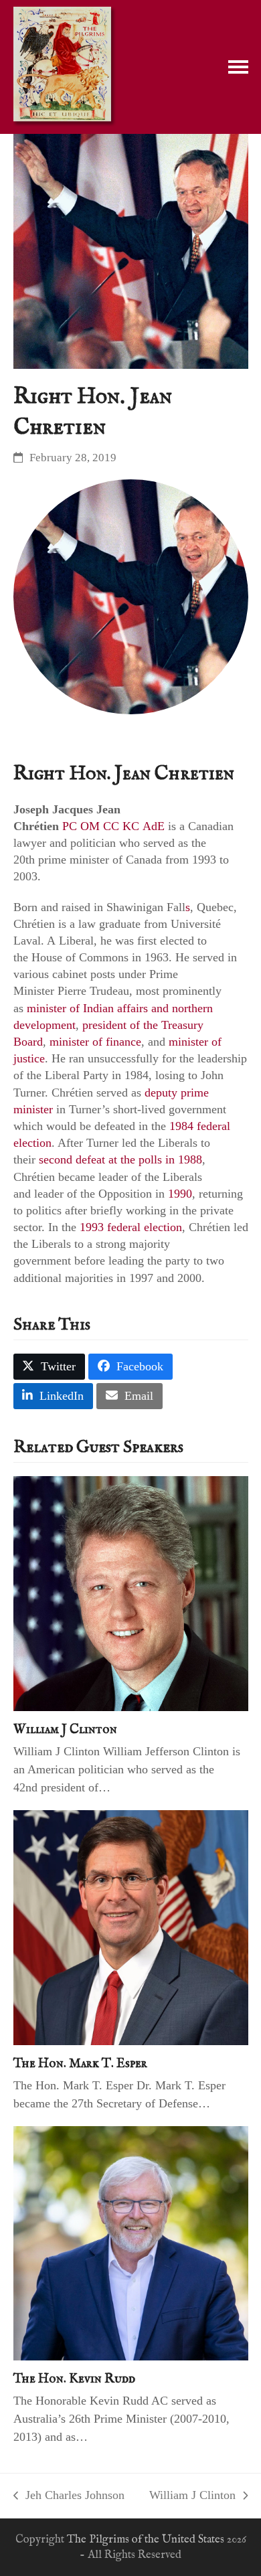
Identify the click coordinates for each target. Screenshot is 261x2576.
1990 (180, 1194)
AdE (154, 826)
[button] (238, 67)
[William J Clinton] (131, 1593)
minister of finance (95, 1042)
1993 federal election (131, 1227)
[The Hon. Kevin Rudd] (131, 2242)
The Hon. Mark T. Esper (80, 2064)
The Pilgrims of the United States (146, 2540)
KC (131, 826)
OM (90, 826)
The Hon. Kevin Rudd (74, 2379)
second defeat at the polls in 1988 (120, 1159)
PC (70, 826)
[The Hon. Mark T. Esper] (131, 1927)
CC (111, 826)
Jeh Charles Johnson (69, 2496)
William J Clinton (65, 1729)
